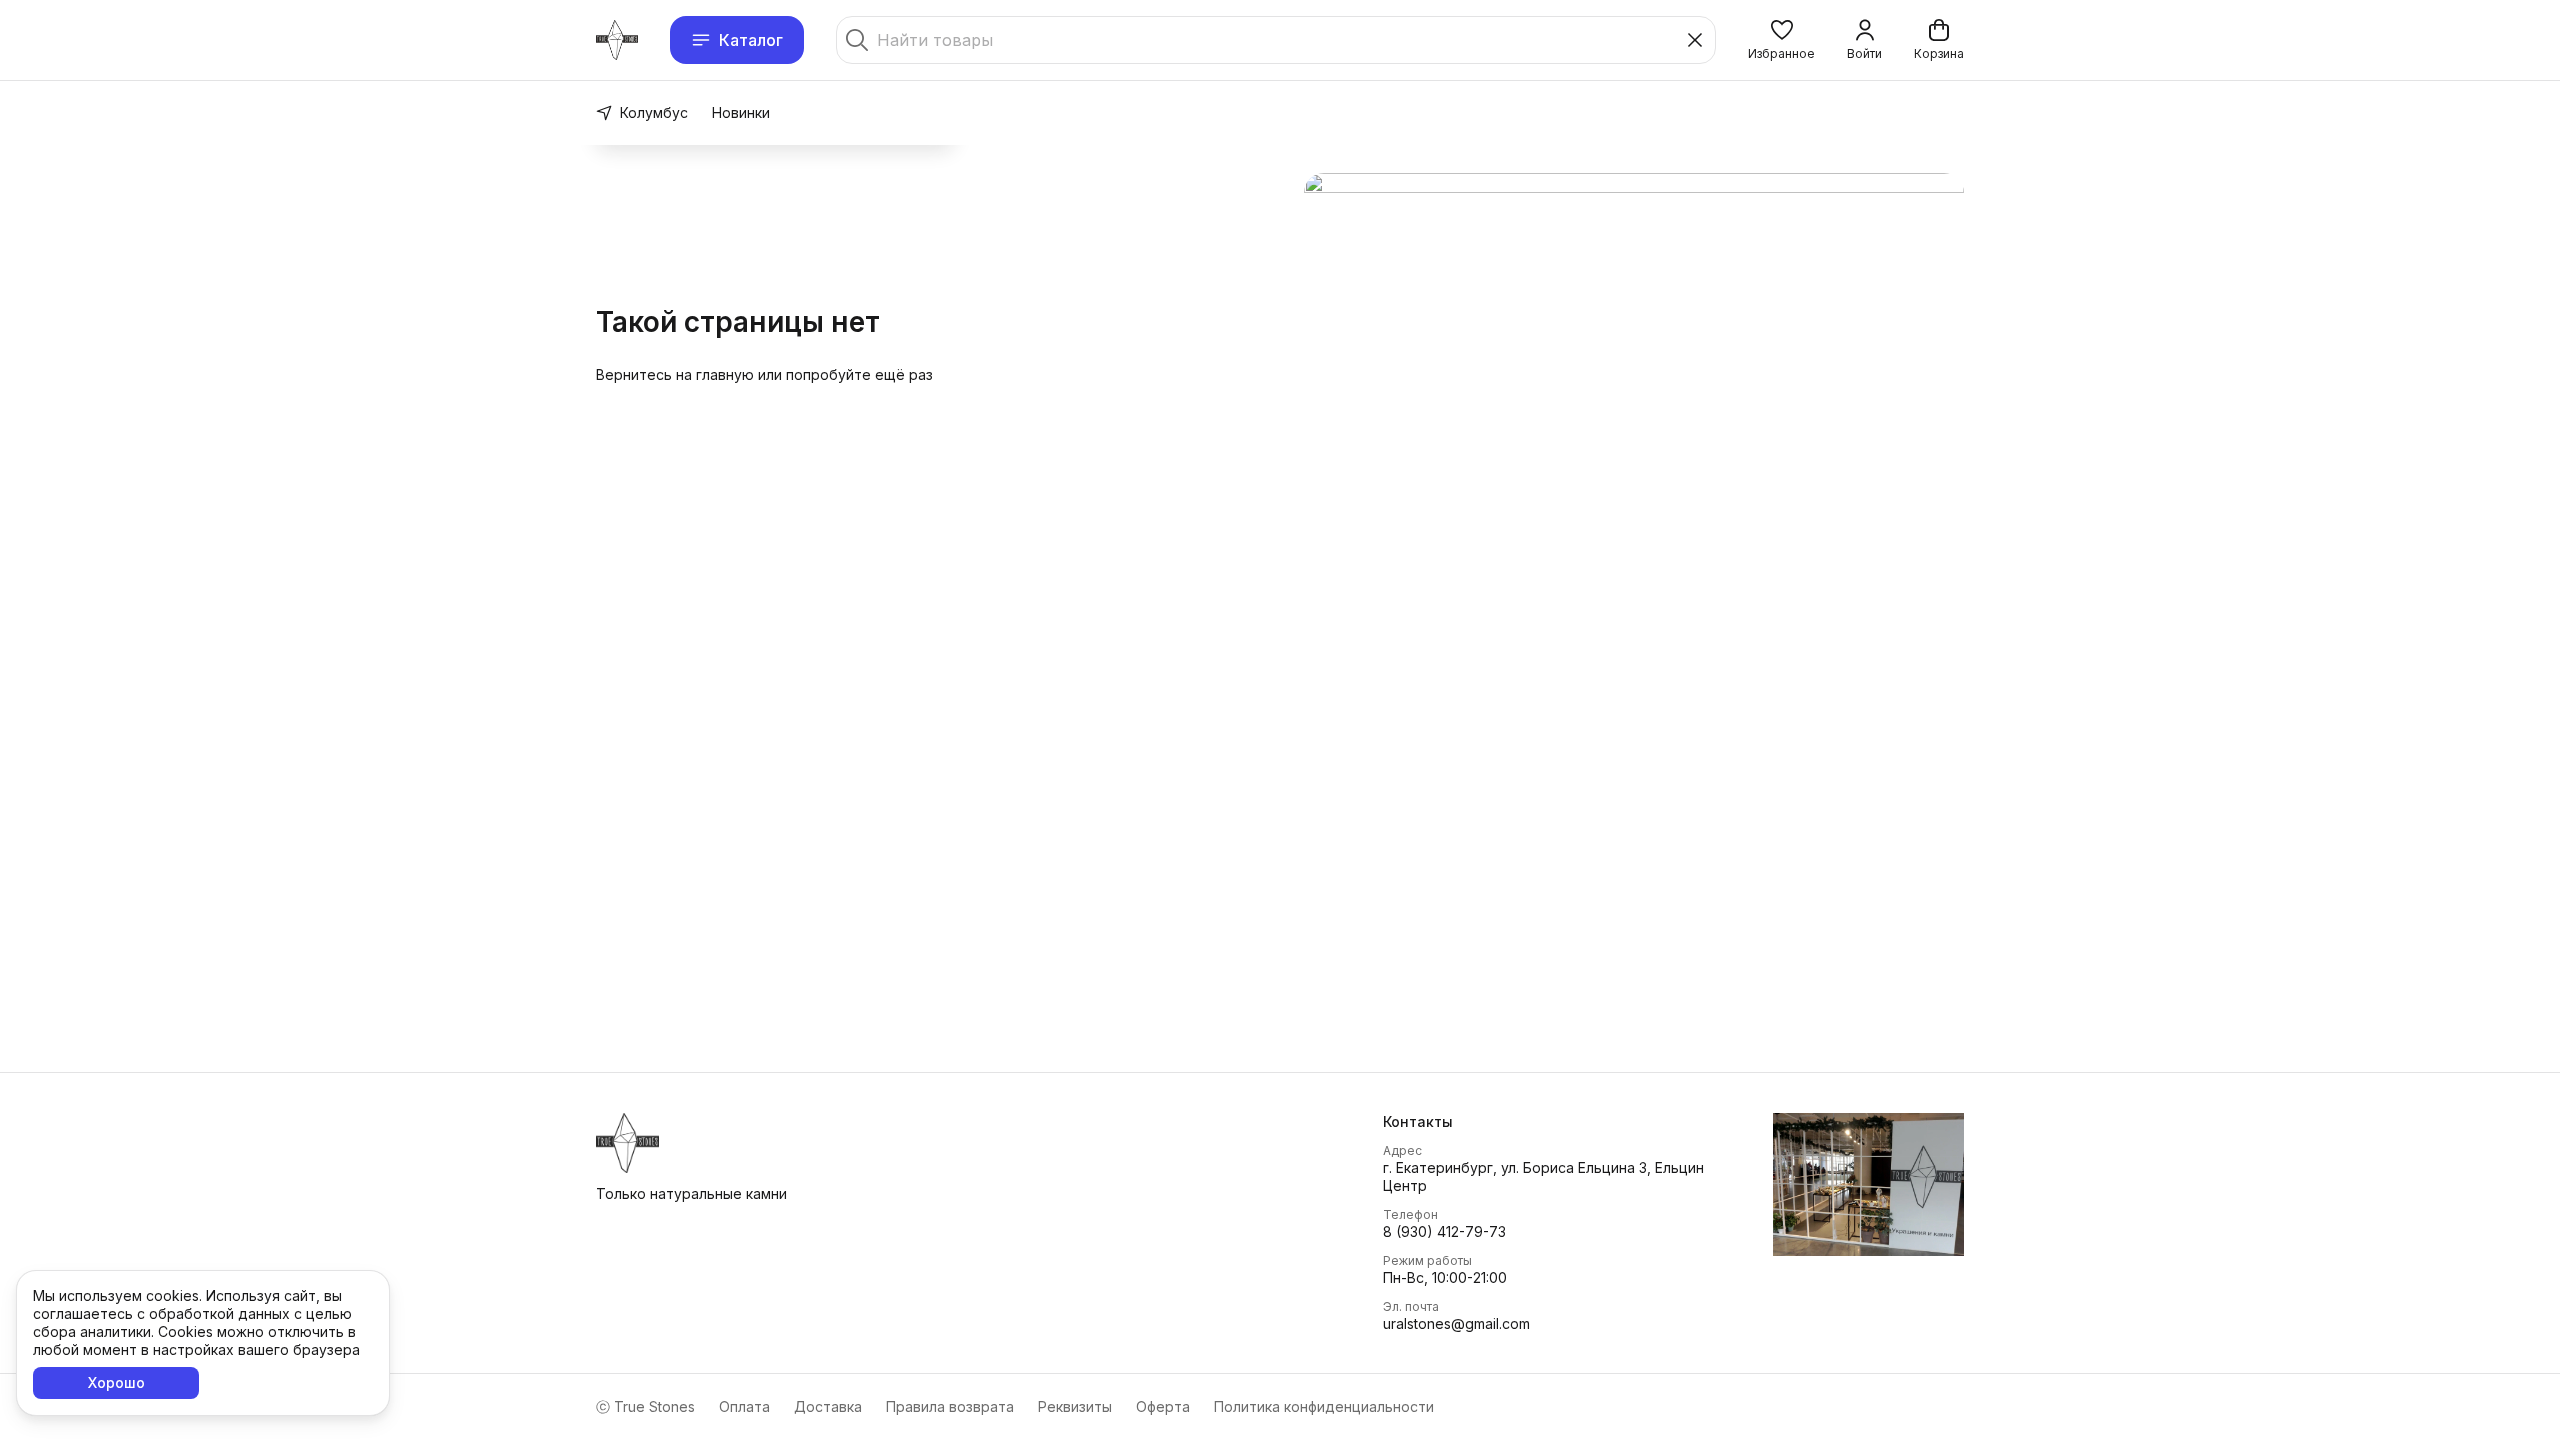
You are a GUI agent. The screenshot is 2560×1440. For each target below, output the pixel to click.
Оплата (744, 1406)
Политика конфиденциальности (1324, 1406)
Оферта (1163, 1406)
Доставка (828, 1406)
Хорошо (116, 1382)
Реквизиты (1075, 1406)
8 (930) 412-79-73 (1444, 1231)
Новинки (741, 112)
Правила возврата (950, 1406)
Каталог (751, 40)
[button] (1781, 40)
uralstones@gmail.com (1456, 1323)
